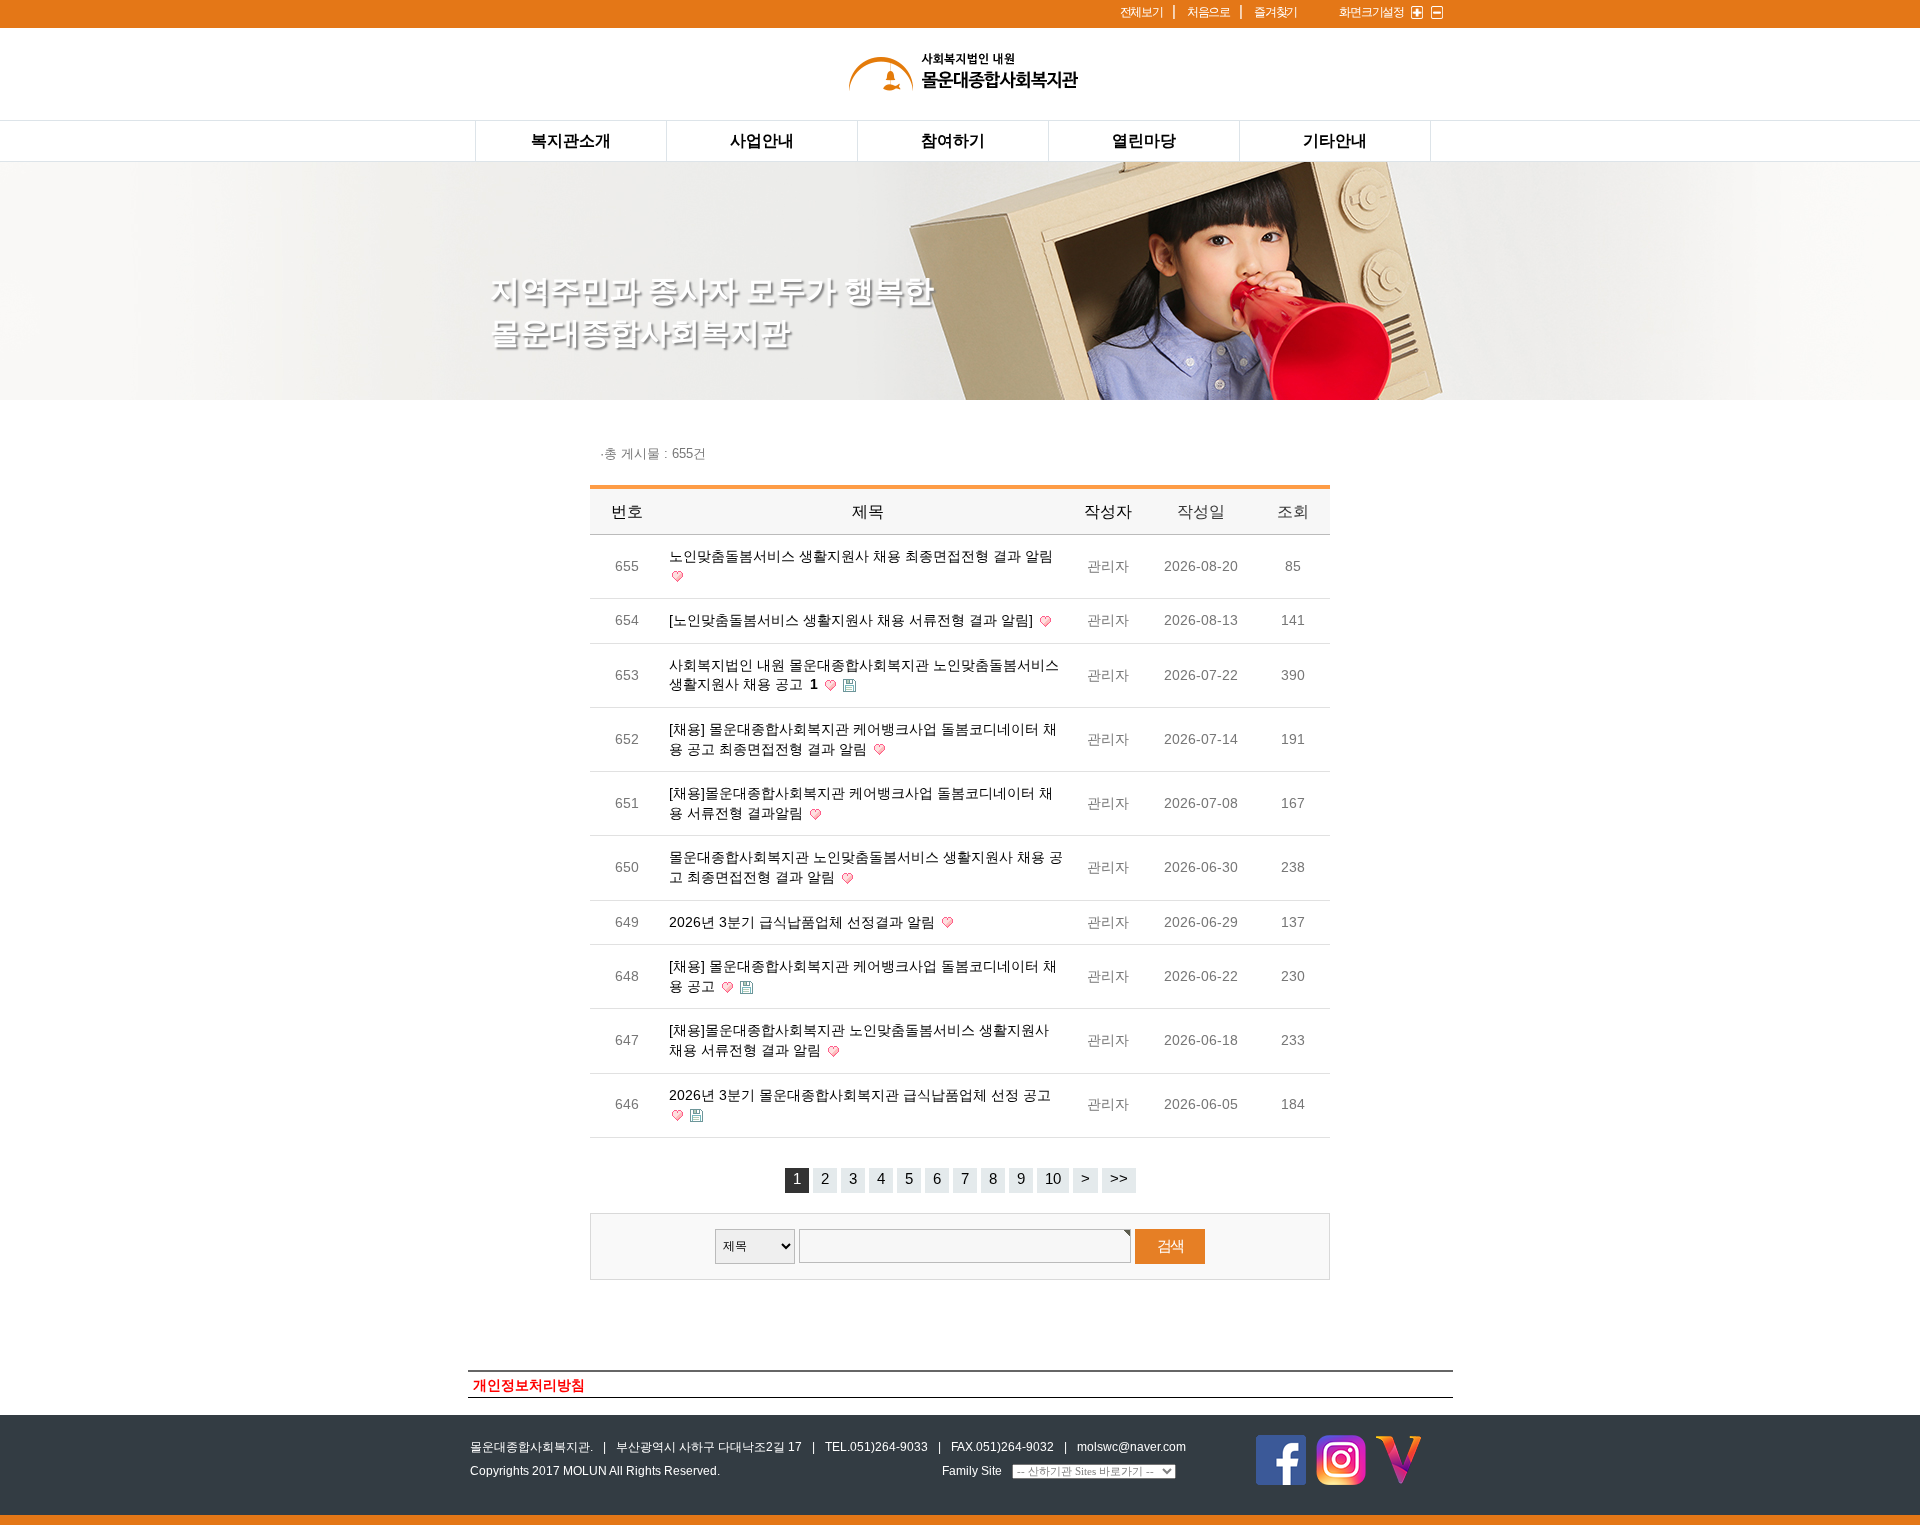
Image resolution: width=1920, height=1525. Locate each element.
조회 (1293, 511)
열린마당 (1144, 140)
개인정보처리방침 (529, 1385)
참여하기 (953, 140)
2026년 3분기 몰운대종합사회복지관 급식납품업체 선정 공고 (860, 1095)
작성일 (1201, 511)
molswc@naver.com (1131, 1447)
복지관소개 (571, 140)
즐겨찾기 (1275, 12)
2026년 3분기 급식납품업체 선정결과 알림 (804, 922)
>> (1119, 1178)
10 (1053, 1178)
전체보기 (1141, 12)
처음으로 (1208, 12)
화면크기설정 (1371, 12)
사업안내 (762, 140)
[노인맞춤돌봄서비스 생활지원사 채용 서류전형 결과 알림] (853, 620)
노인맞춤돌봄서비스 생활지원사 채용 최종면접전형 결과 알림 (861, 556)
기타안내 (1335, 140)
